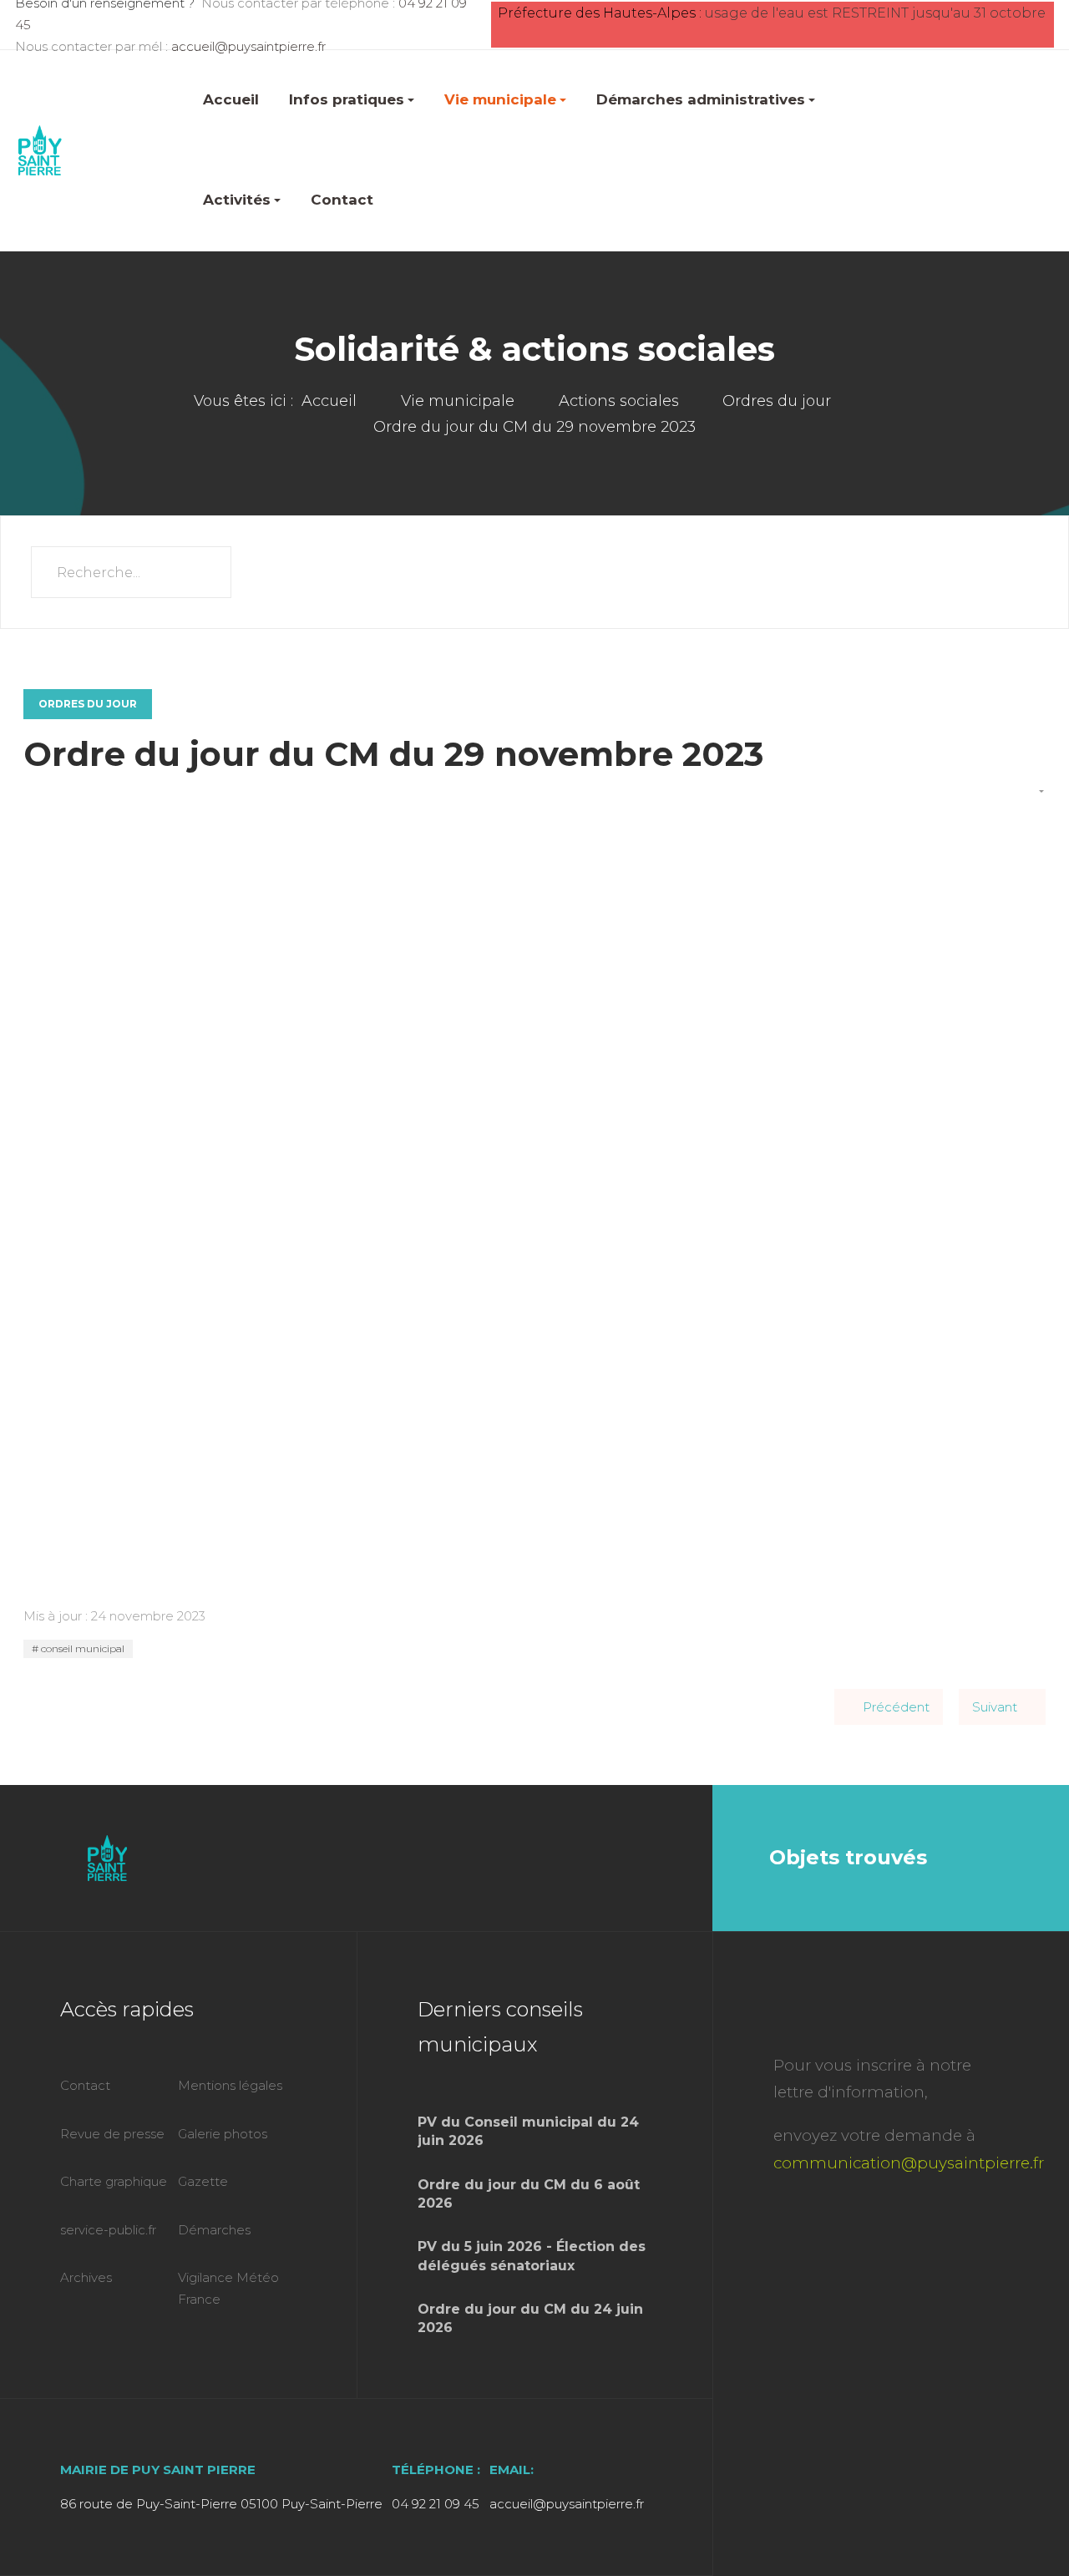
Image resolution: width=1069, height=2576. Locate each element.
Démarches (214, 2230)
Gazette (203, 2181)
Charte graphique (114, 2181)
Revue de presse (112, 2134)
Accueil (231, 99)
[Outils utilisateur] (1034, 793)
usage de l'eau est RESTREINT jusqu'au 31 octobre (875, 13)
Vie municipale (500, 99)
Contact (342, 200)
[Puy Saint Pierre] (40, 150)
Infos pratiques (347, 99)
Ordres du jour (88, 704)
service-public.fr (108, 2230)
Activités (237, 200)
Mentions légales (230, 2085)
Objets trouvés (848, 1857)
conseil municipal (81, 1648)
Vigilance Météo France (228, 2288)
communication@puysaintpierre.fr (909, 2163)
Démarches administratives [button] (701, 99)
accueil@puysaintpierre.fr (248, 46)
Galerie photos (223, 2134)
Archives (86, 2277)
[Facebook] (648, 1858)
